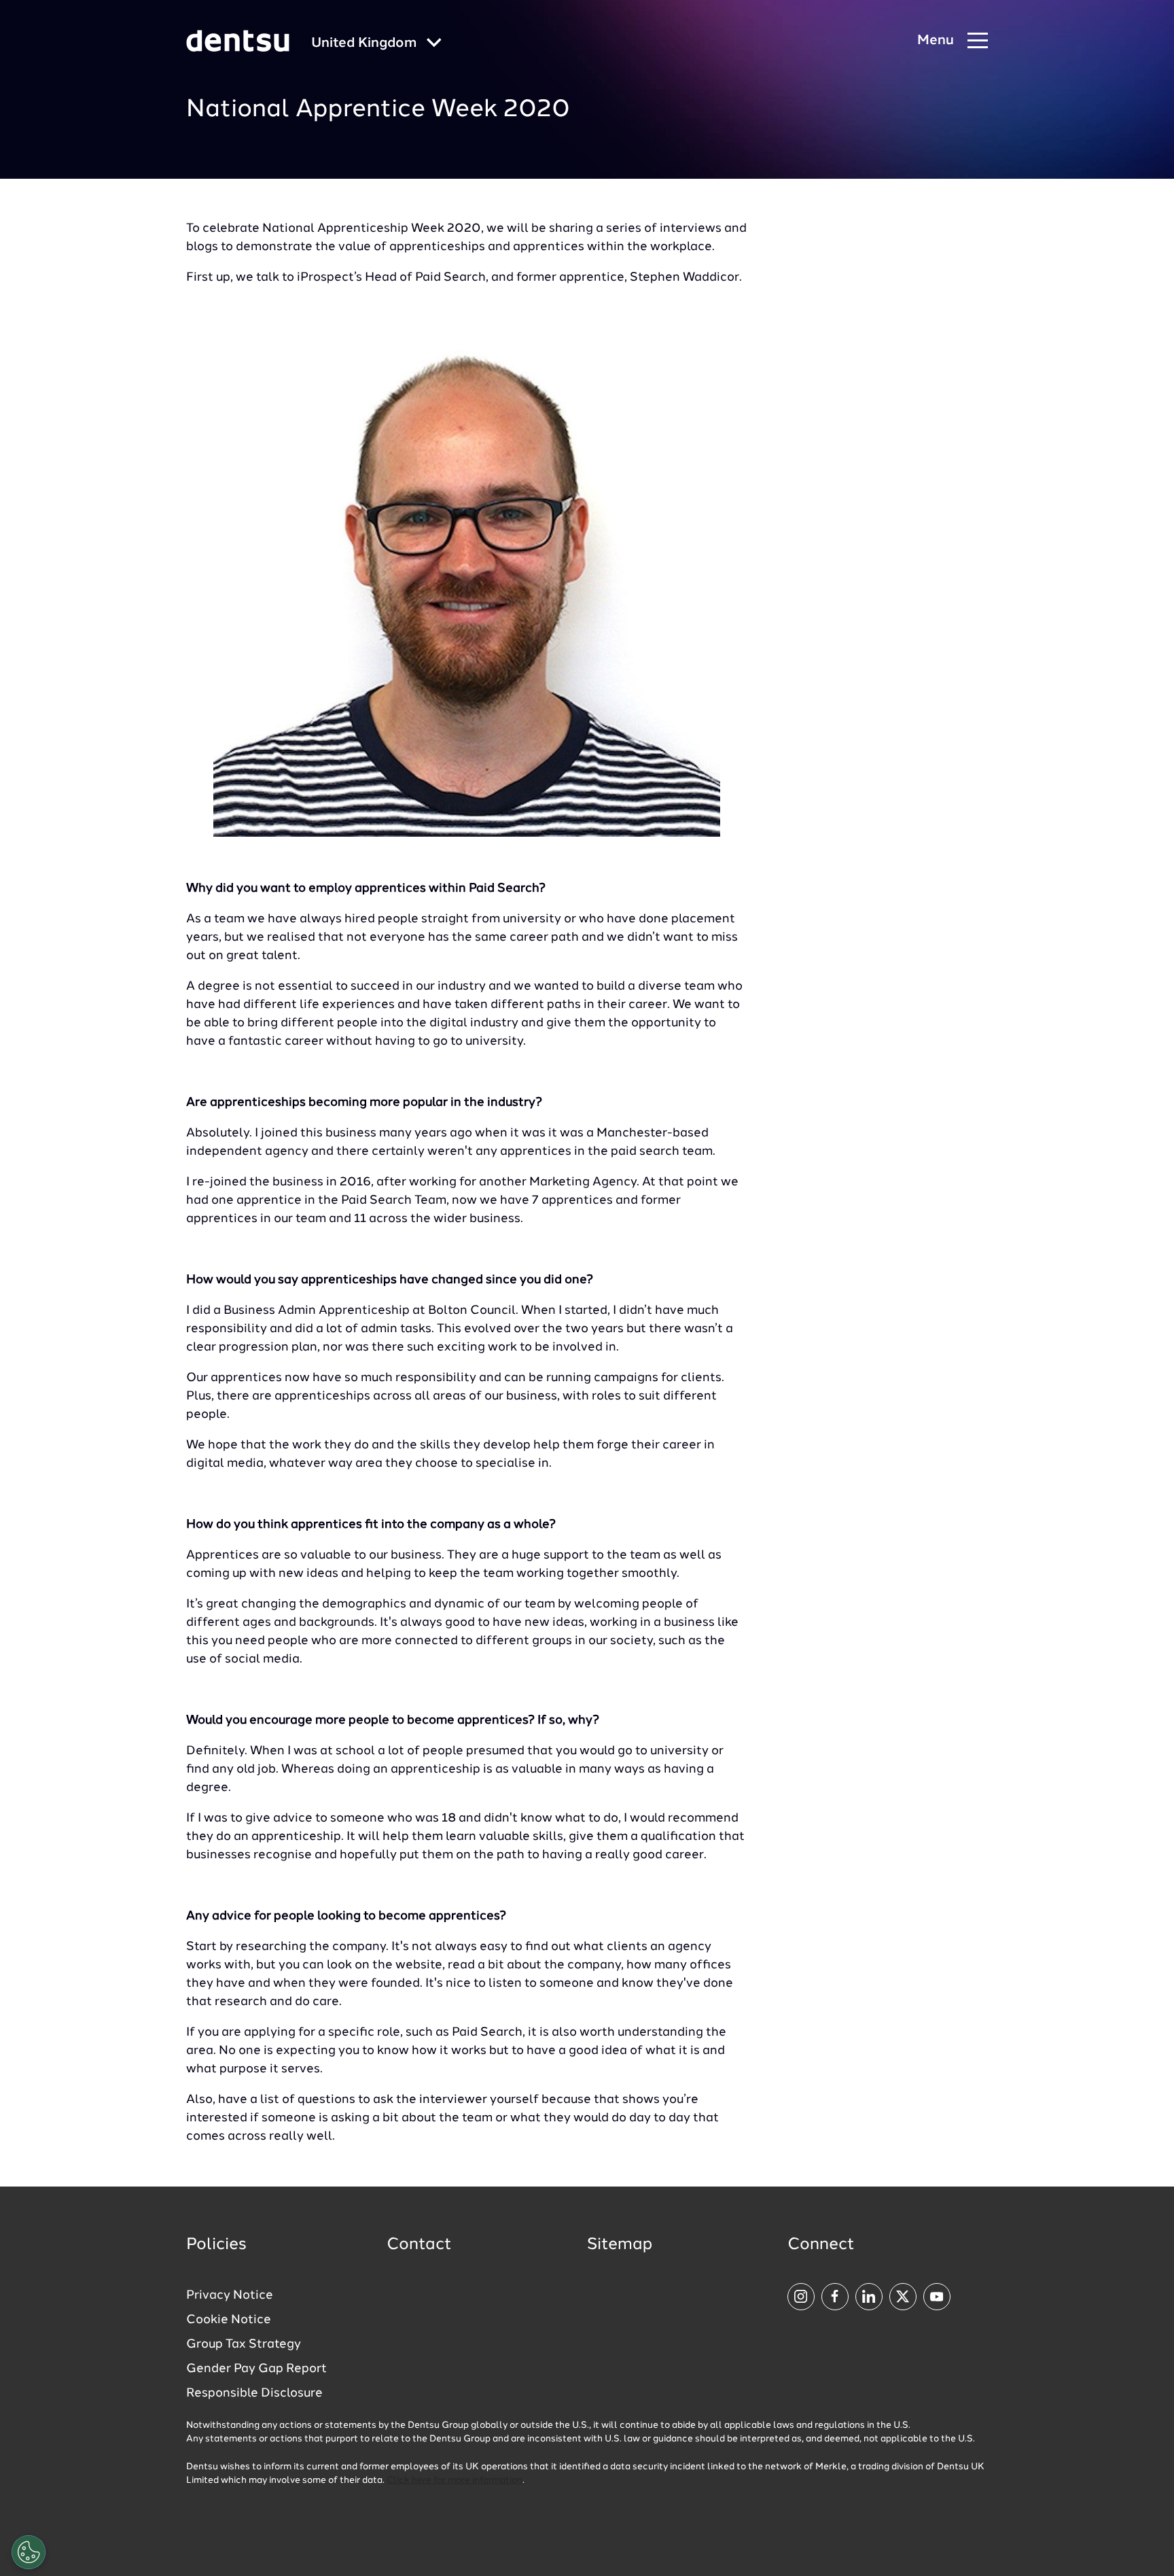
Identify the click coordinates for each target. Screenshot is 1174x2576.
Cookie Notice (229, 2320)
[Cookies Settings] (29, 2552)
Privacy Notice (230, 2295)
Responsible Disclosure (254, 2393)
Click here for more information (455, 2481)
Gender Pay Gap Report (256, 2369)
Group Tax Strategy (244, 2344)
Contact (419, 2245)
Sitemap (620, 2245)
